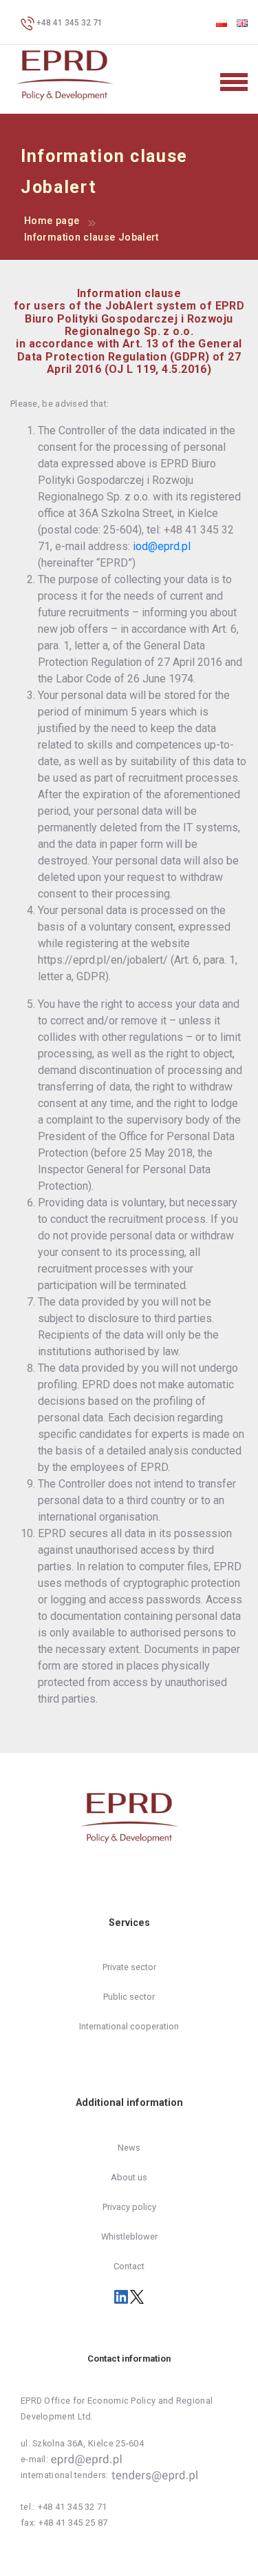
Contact (129, 2266)
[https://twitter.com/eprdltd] (137, 2296)
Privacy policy (129, 2207)
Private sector (129, 1967)
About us (129, 2177)
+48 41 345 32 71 (68, 23)
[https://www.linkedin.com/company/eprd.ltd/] (122, 2296)
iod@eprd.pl (162, 546)
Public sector (129, 1997)
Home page (52, 221)
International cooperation (129, 2026)
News (129, 2148)
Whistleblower (129, 2237)
